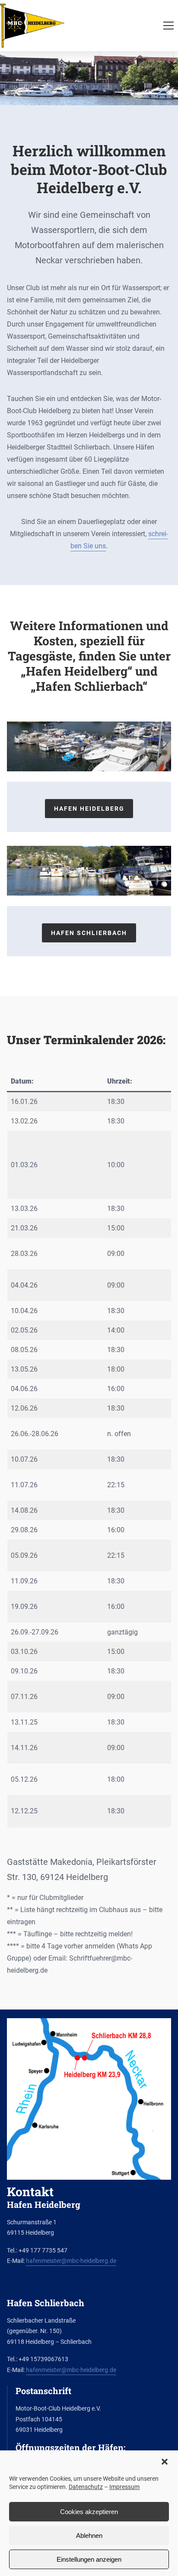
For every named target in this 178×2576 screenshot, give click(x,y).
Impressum (124, 2487)
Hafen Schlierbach (89, 933)
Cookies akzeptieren (89, 2512)
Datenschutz (86, 2487)
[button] (165, 2462)
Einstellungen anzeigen (89, 2559)
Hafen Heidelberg (89, 809)
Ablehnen (89, 2536)
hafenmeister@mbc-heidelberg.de (71, 2261)
